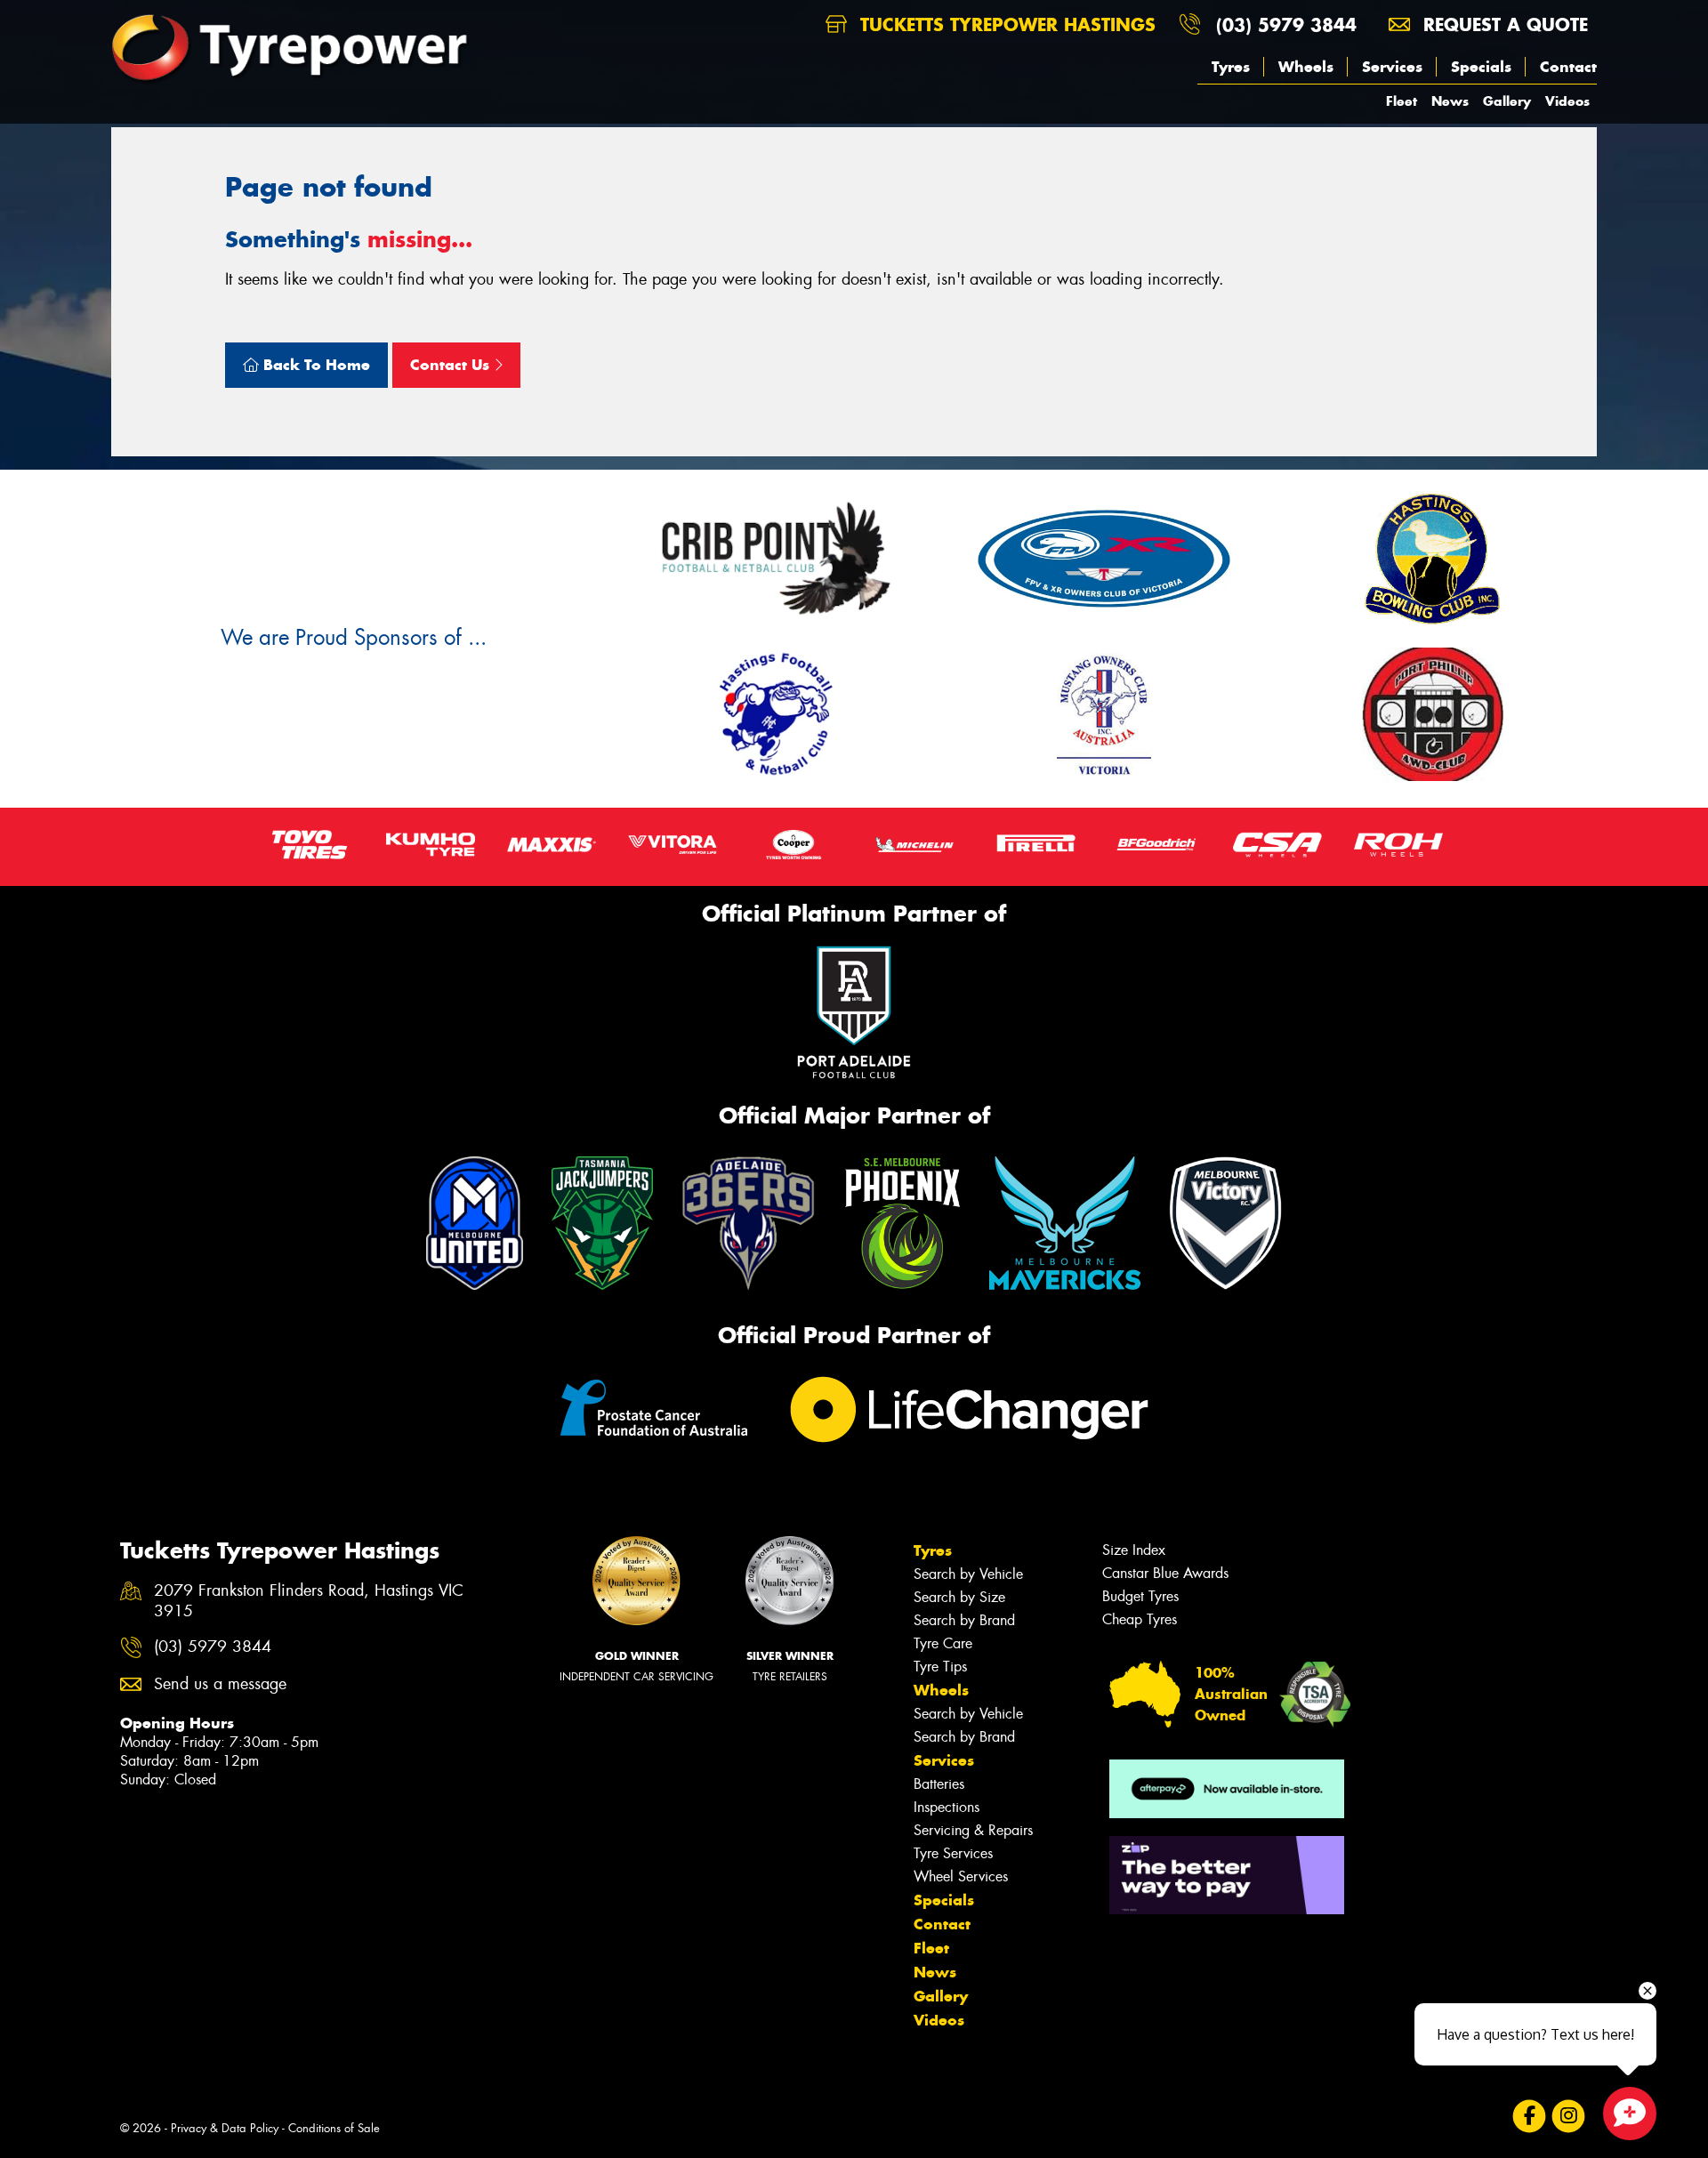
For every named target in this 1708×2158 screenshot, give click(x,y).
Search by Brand (964, 1620)
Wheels (1306, 67)
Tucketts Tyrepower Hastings (1005, 24)
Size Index (1134, 1550)
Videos (1567, 101)
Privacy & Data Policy (225, 2128)
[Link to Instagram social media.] (1569, 2117)
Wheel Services (961, 1876)
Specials (1481, 67)
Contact (1568, 67)
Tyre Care (943, 1643)
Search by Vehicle (968, 1574)
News (1450, 101)
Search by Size (959, 1597)
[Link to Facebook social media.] (1530, 2117)
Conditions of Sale (334, 2128)
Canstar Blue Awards (1165, 1573)
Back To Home (314, 365)
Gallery (1507, 101)
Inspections (947, 1807)
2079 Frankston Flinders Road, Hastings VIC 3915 (309, 1601)
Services (1392, 67)
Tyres (1231, 67)
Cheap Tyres (1140, 1619)
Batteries (939, 1784)
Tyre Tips (940, 1667)
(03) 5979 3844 (1286, 24)
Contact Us (452, 365)
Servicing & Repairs (973, 1830)
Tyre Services (953, 1853)
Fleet (1402, 101)
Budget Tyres (1140, 1596)
